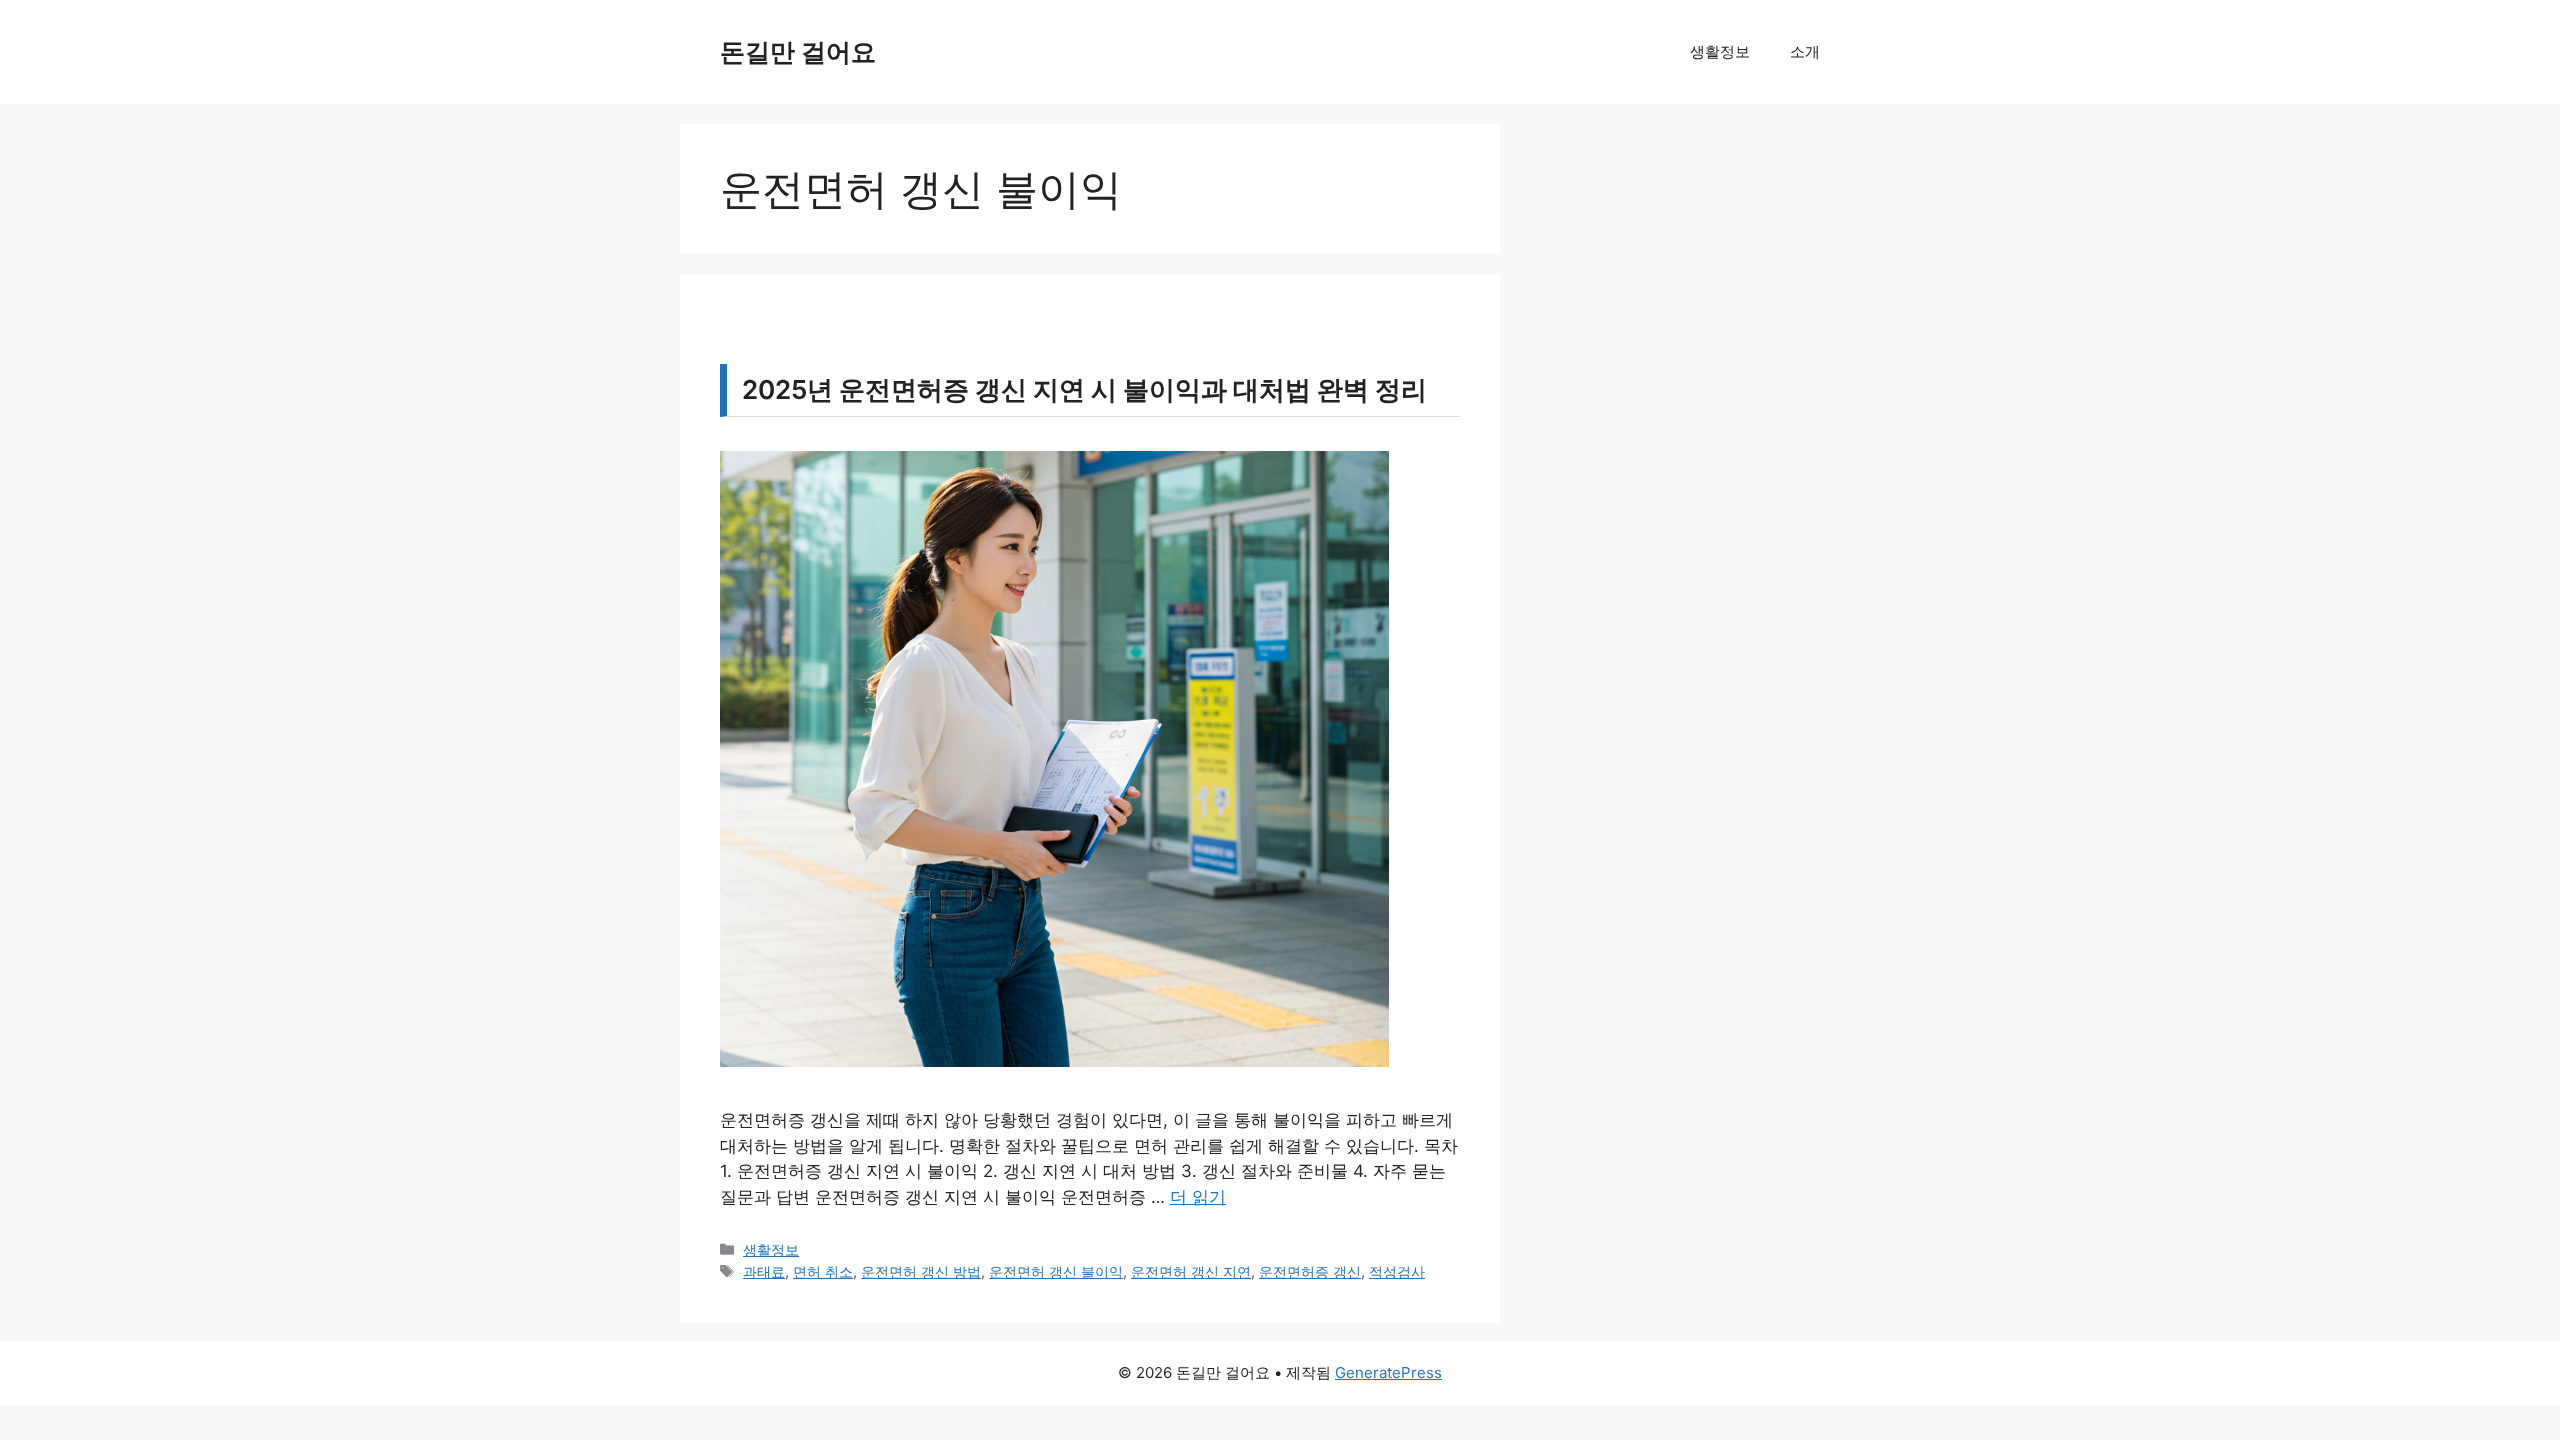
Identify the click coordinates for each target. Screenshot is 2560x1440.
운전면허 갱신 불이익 (1056, 1271)
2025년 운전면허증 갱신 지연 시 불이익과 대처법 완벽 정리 (1084, 389)
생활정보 (1720, 51)
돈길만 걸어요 (798, 52)
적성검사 (1397, 1271)
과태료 (764, 1271)
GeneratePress (1388, 1372)
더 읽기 (1198, 1197)
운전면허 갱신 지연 (1191, 1271)
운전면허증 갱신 (1310, 1271)
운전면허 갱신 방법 (921, 1271)
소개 (1805, 51)
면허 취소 (823, 1271)
